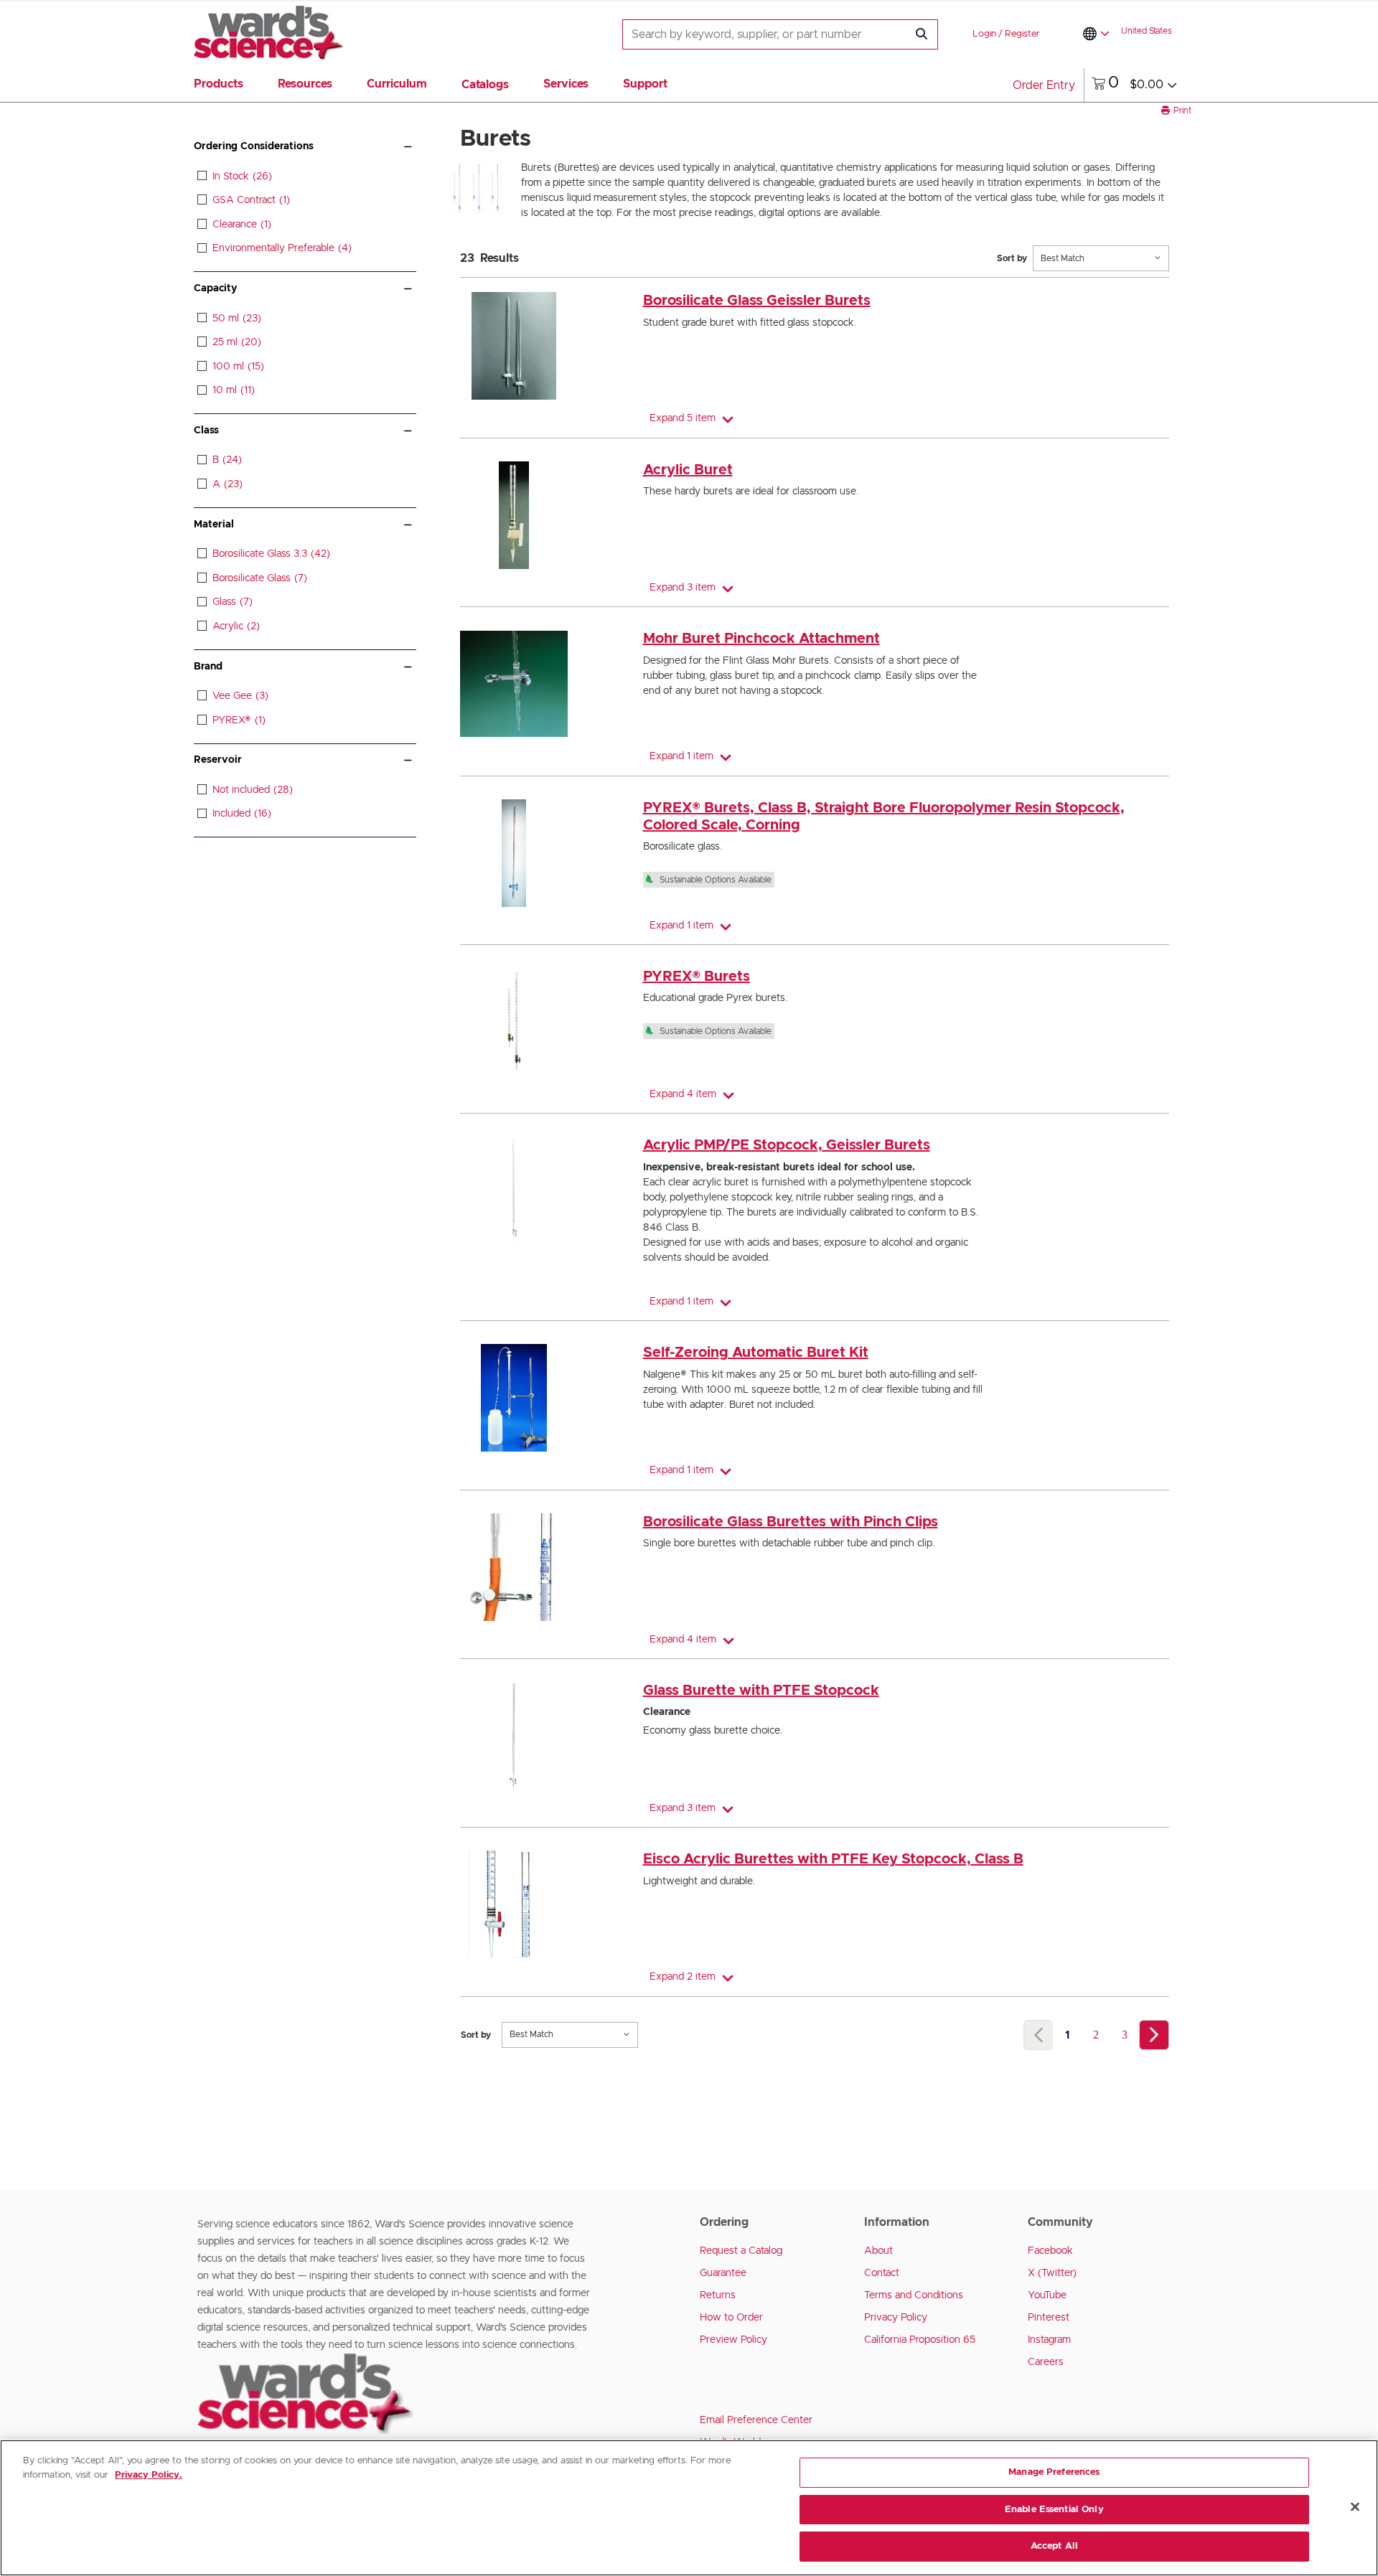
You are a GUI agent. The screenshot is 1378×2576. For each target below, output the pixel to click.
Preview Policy (733, 2340)
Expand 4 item (683, 1094)
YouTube (1047, 2295)
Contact (882, 2273)
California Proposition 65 (920, 2340)
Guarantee (723, 2273)
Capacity (215, 288)
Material (214, 525)
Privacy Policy (896, 2318)
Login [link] (984, 34)
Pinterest (1049, 2318)
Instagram (1049, 2340)
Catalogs (485, 85)
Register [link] (1022, 34)
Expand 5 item (683, 418)
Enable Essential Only (1054, 2510)
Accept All (1054, 2546)
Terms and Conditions (914, 2295)
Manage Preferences (1054, 2472)
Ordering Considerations (254, 146)
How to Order (731, 2318)
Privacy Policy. (149, 2475)
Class (206, 431)
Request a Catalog (741, 2251)
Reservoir (218, 760)
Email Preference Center (756, 2420)
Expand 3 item (683, 588)
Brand (208, 667)
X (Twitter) (1052, 2273)
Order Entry (1044, 85)
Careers (1046, 2362)
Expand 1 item (681, 756)
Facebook (1050, 2251)
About (878, 2251)
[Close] (1355, 2507)
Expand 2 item (683, 1977)
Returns (718, 2295)
